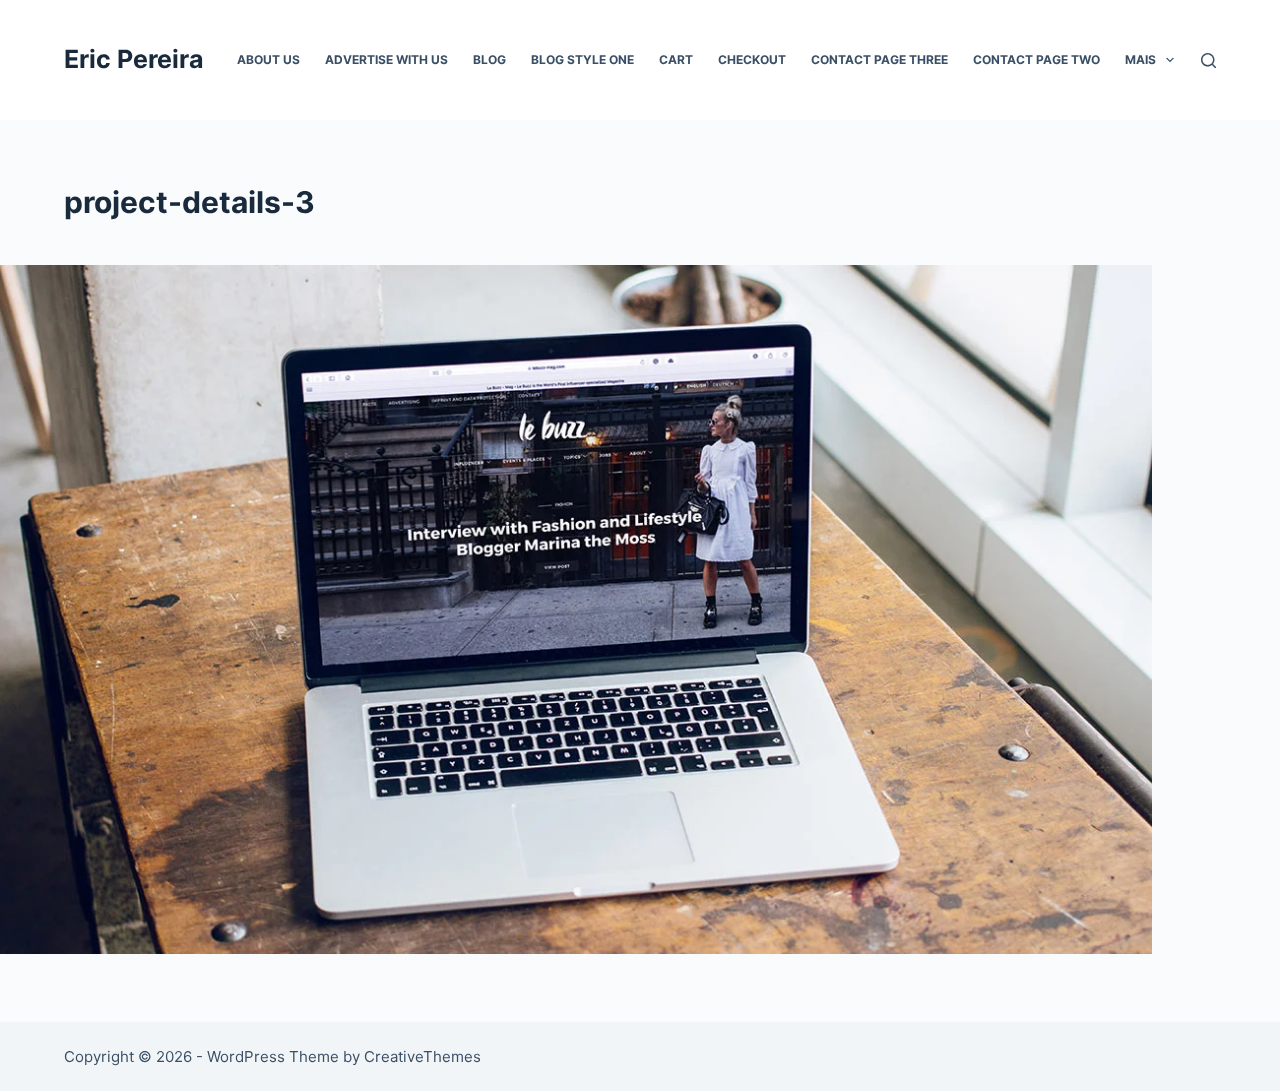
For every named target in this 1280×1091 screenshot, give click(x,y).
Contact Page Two (1036, 59)
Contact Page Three (879, 59)
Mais (1140, 59)
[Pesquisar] (1208, 60)
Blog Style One (582, 59)
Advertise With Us (386, 59)
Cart (676, 59)
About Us (268, 59)
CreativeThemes (422, 1056)
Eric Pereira (134, 59)
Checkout (752, 59)
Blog (489, 59)
